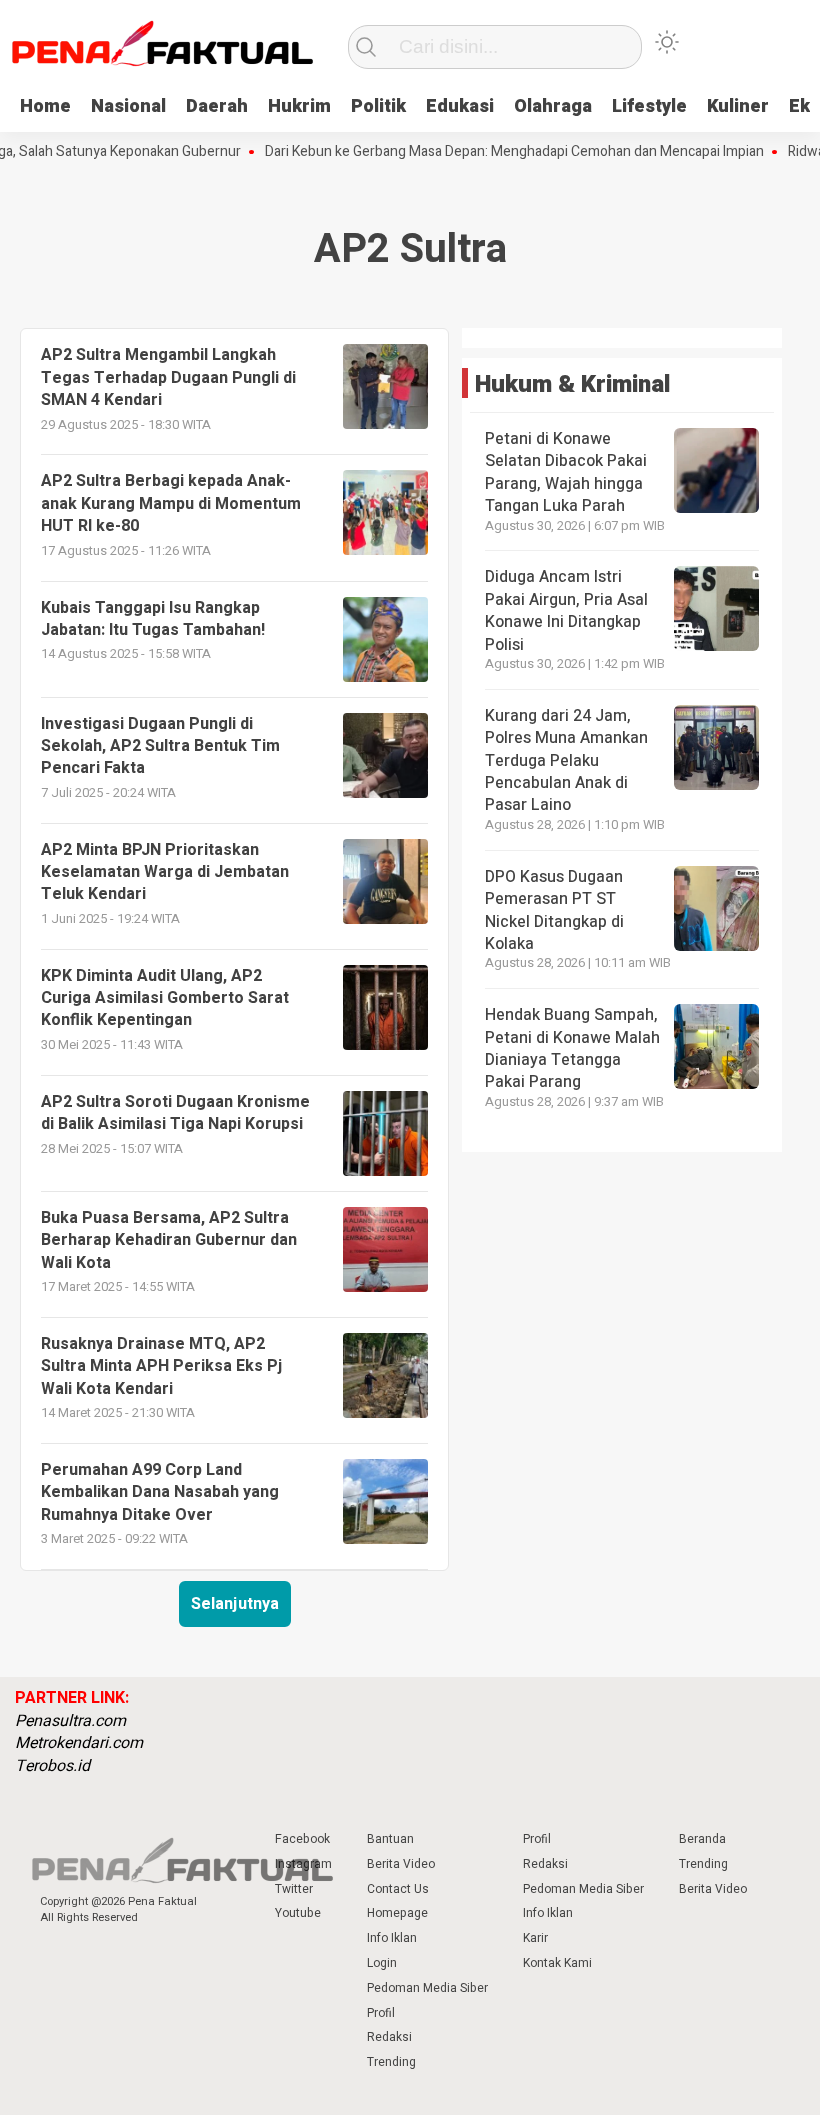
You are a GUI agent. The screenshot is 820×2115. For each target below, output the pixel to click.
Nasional (128, 106)
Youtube (298, 1913)
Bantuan (390, 1839)
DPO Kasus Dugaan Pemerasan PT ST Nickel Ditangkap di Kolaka (554, 910)
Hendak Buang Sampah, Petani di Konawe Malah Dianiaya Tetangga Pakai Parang (572, 1048)
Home (45, 106)
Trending (391, 2062)
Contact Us (398, 1889)
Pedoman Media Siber (427, 1988)
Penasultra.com (70, 1721)
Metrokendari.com (79, 1743)
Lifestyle (649, 106)
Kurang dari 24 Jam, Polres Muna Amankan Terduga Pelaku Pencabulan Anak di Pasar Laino (566, 761)
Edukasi (460, 106)
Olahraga (553, 106)
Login (382, 1963)
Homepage (397, 1913)
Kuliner (738, 106)
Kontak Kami (557, 1963)
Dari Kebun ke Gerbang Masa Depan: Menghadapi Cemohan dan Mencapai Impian (490, 152)
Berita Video (401, 1864)
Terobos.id (52, 1766)
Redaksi (389, 2037)
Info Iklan (392, 1938)
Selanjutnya (235, 1604)
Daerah (217, 106)
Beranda (702, 1839)
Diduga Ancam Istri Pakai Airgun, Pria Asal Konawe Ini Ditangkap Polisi (566, 610)
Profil (381, 2013)
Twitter (294, 1889)
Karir (535, 1938)
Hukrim (299, 106)
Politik (378, 106)
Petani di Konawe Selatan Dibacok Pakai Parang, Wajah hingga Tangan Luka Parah (566, 472)
